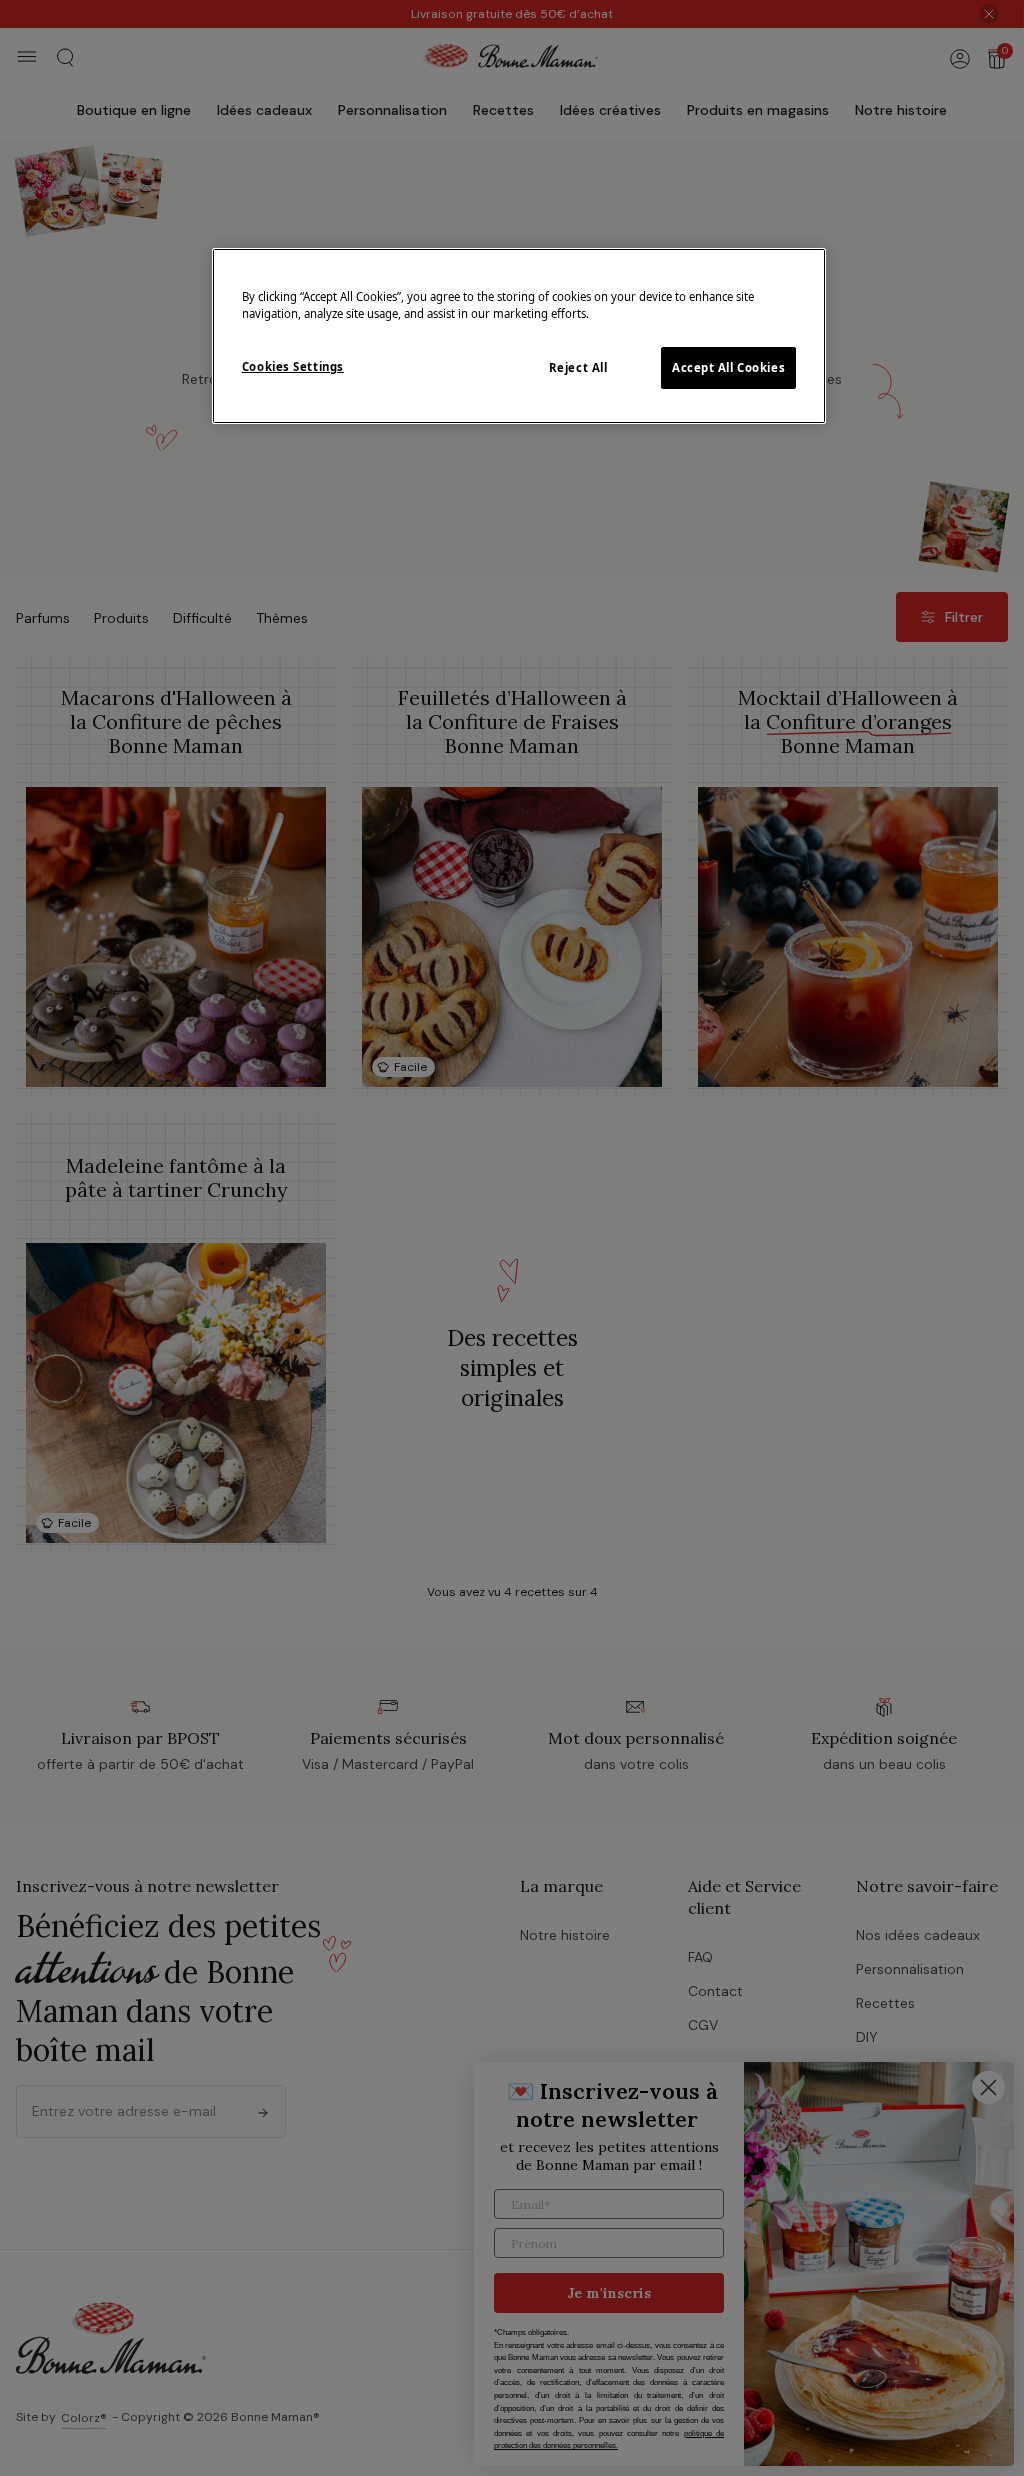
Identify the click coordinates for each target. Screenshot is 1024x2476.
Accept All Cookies (728, 367)
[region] (519, 336)
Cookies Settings (293, 366)
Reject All (578, 367)
